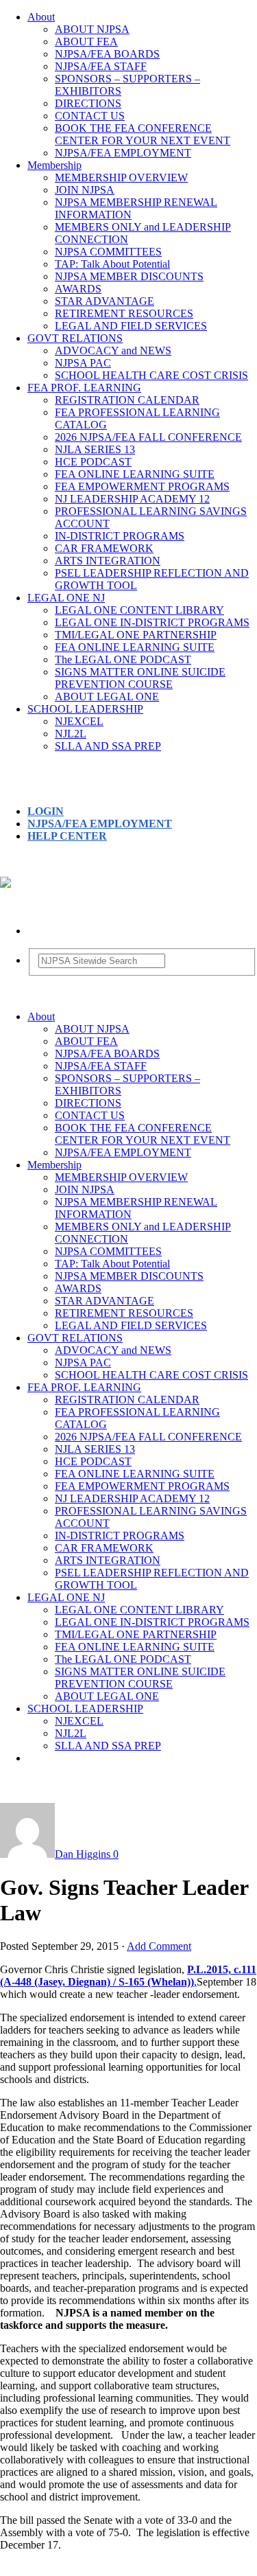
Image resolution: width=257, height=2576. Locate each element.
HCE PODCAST (93, 462)
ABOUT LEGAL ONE (107, 697)
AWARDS (78, 289)
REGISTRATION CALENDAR (127, 400)
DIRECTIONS (88, 103)
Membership (54, 165)
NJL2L (71, 734)
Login (46, 811)
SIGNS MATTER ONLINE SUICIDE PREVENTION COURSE (140, 678)
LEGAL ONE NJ (66, 598)
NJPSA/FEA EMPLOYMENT (123, 153)
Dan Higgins (83, 1854)
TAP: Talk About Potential (112, 264)
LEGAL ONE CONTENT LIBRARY (139, 610)
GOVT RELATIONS (75, 338)
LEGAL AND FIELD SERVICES (131, 326)
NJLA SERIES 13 (95, 449)
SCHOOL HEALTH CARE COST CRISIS (151, 375)
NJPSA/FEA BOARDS (107, 54)
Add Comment (159, 1946)
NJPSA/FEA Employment (100, 824)
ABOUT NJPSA (92, 29)
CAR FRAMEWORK (104, 548)
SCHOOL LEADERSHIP (85, 709)
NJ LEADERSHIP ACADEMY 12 (132, 499)
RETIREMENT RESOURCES (124, 313)
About (41, 17)
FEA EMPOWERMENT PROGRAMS (142, 486)
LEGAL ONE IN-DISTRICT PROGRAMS (152, 622)
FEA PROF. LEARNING (84, 388)
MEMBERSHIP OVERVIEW (121, 177)
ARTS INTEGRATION (108, 561)
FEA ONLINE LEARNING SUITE (135, 474)
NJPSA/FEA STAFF (101, 66)
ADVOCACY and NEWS (113, 350)
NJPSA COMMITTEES (108, 252)
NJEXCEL (79, 721)
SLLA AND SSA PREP (108, 746)
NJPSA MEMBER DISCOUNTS (129, 276)
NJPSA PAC (83, 363)
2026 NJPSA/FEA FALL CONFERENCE (148, 437)
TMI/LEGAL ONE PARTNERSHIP (136, 635)
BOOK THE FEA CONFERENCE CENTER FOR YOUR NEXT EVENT (143, 134)
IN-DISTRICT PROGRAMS (120, 536)
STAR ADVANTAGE (105, 301)
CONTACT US (90, 116)
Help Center (67, 836)
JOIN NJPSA (85, 190)
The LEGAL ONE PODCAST (123, 659)
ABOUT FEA (86, 42)
